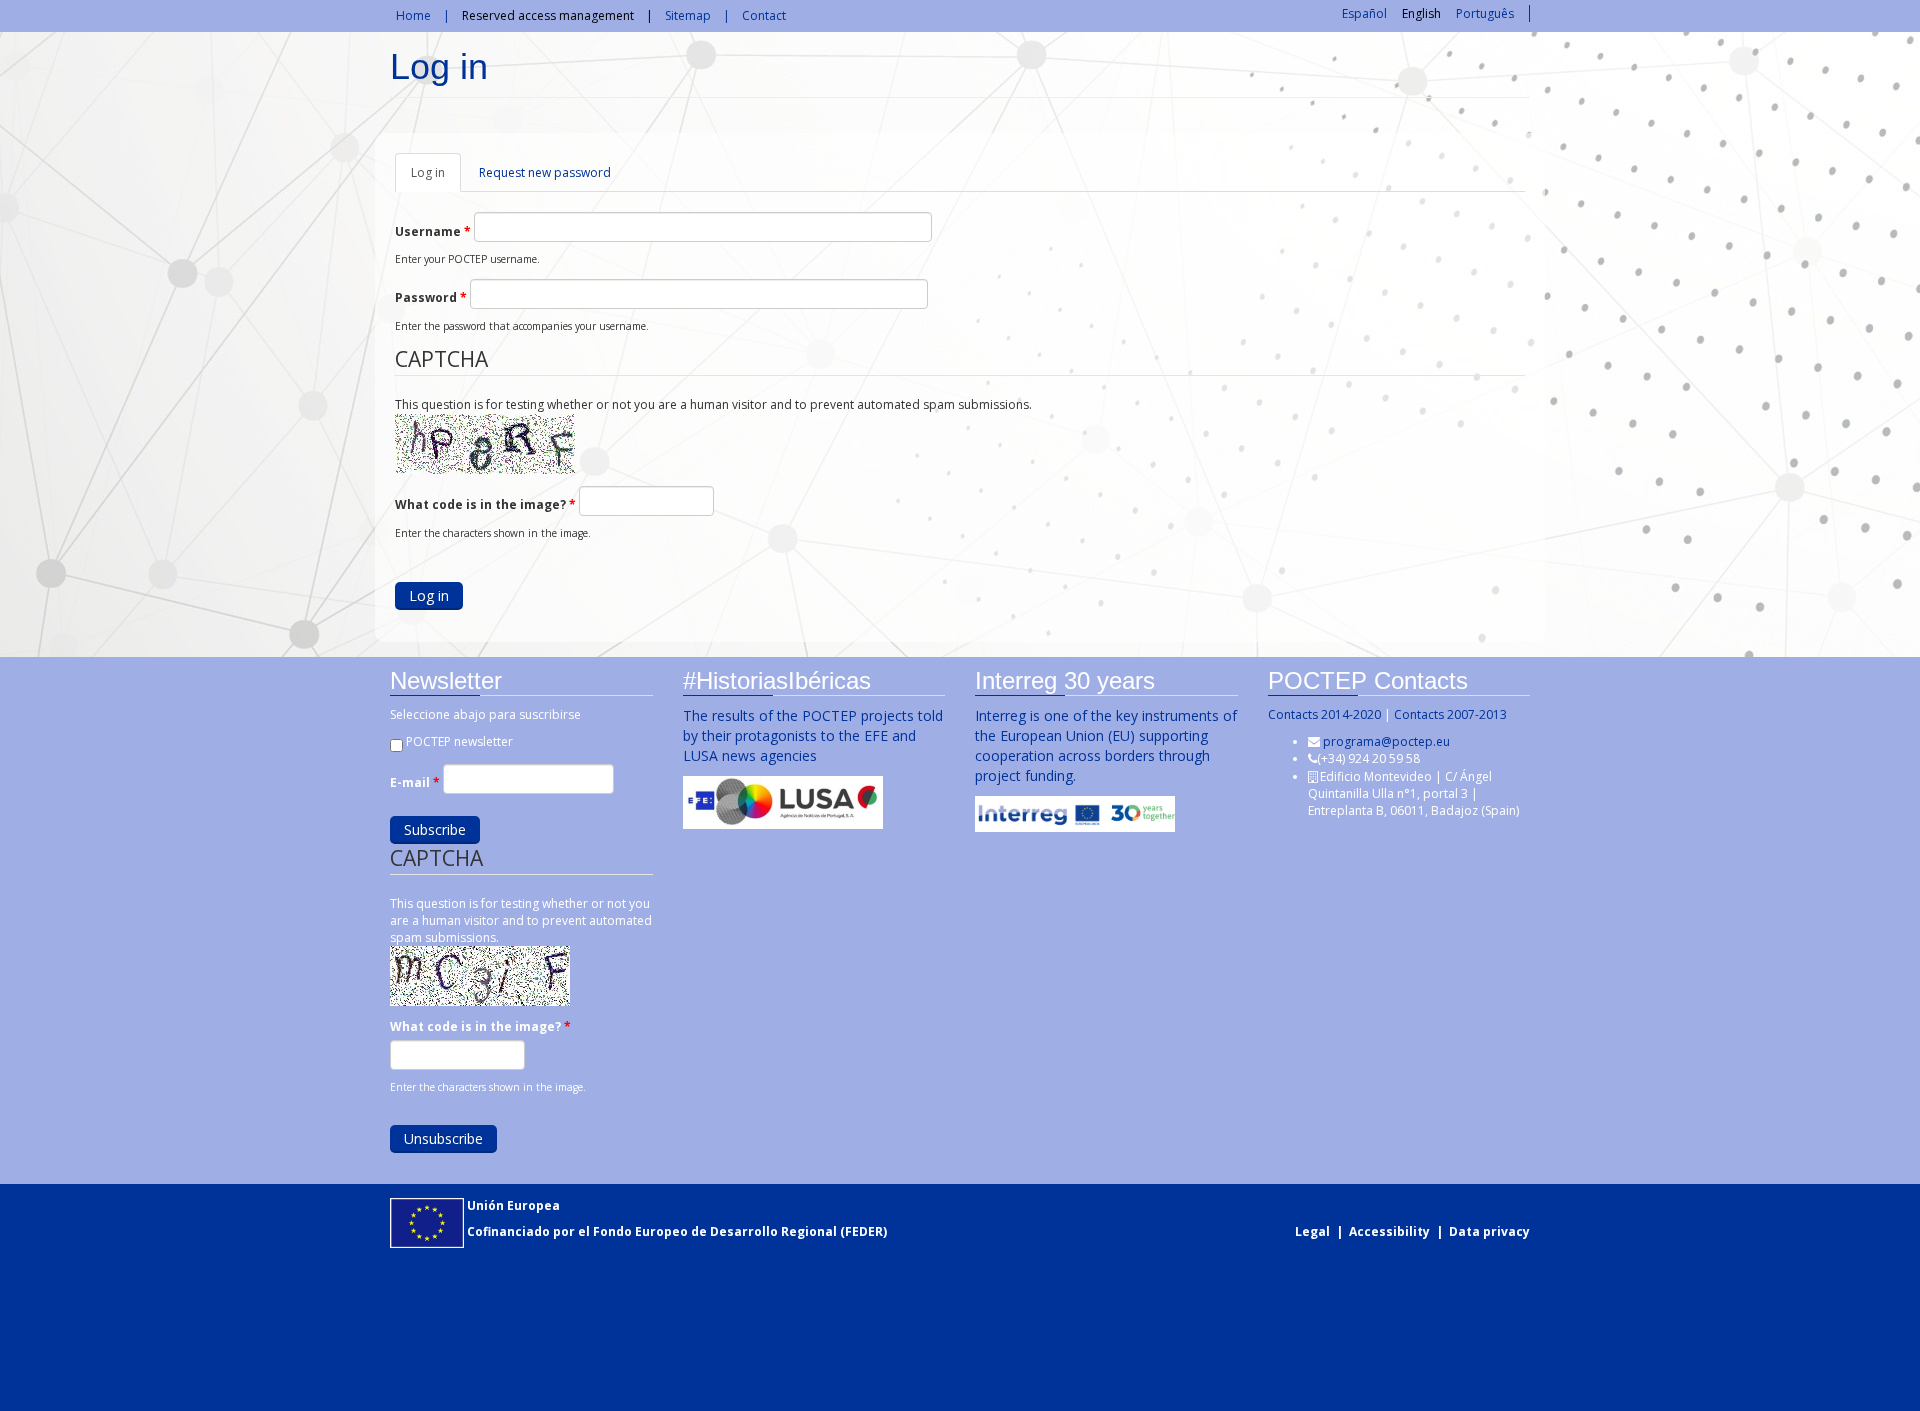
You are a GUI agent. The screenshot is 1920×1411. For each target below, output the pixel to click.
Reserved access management (548, 15)
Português (1485, 13)
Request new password (545, 172)
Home (413, 15)
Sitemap (688, 15)
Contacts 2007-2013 (1450, 714)
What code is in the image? (485, 504)
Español (1364, 13)
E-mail (415, 782)
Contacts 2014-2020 (1324, 714)
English (1421, 13)
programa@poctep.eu (1386, 741)
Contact (764, 15)
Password (431, 297)
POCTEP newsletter (459, 741)
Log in (436, 178)
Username (433, 231)
